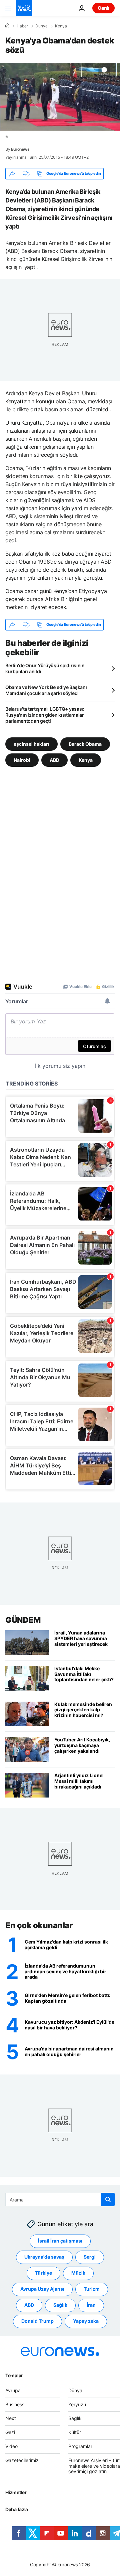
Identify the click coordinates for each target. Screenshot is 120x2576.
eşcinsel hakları (31, 744)
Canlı (103, 8)
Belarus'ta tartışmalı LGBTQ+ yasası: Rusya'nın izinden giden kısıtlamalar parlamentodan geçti (45, 715)
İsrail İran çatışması (60, 2241)
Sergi (90, 2257)
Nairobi (22, 760)
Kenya (61, 26)
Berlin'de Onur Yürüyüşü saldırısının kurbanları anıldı (45, 668)
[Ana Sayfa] (7, 26)
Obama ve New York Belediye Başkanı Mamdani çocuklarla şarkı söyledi (46, 690)
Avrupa (13, 2390)
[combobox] (60, 2199)
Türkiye (43, 2273)
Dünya (41, 26)
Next (11, 2418)
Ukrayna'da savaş (44, 2257)
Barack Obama (85, 744)
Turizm (92, 2289)
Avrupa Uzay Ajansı (42, 2289)
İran (91, 2305)
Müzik (78, 2273)
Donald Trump (37, 2321)
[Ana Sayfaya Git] (24, 8)
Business (15, 2404)
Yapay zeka (86, 2321)
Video (11, 2446)
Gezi (10, 2432)
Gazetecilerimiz (22, 2460)
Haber (22, 26)
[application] (60, 97)
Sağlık (60, 2305)
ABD (54, 760)
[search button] (108, 2199)
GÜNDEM (23, 1620)
